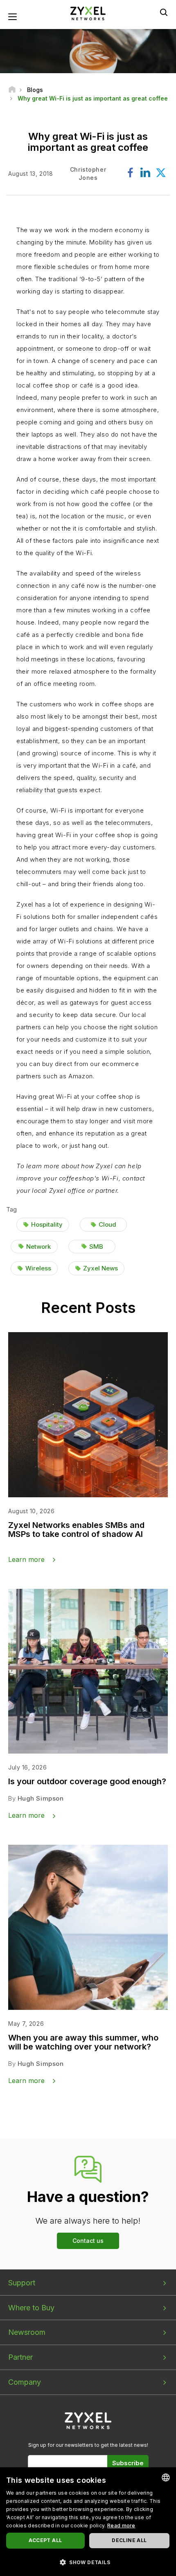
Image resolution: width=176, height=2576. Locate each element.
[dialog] (88, 2522)
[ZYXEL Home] (88, 13)
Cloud (107, 1224)
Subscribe (128, 2463)
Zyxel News (100, 1268)
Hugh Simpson (41, 1798)
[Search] (164, 12)
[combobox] (166, 2477)
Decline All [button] (129, 2540)
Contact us (88, 2241)
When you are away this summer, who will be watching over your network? (83, 2042)
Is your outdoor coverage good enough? (87, 1781)
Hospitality (47, 1224)
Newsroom (27, 2332)
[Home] (12, 90)
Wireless (38, 1268)
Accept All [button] (45, 2540)
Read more (121, 2526)
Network (38, 1247)
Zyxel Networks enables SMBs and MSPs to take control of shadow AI (76, 1530)
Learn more (26, 1559)
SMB (96, 1247)
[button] (88, 2562)
